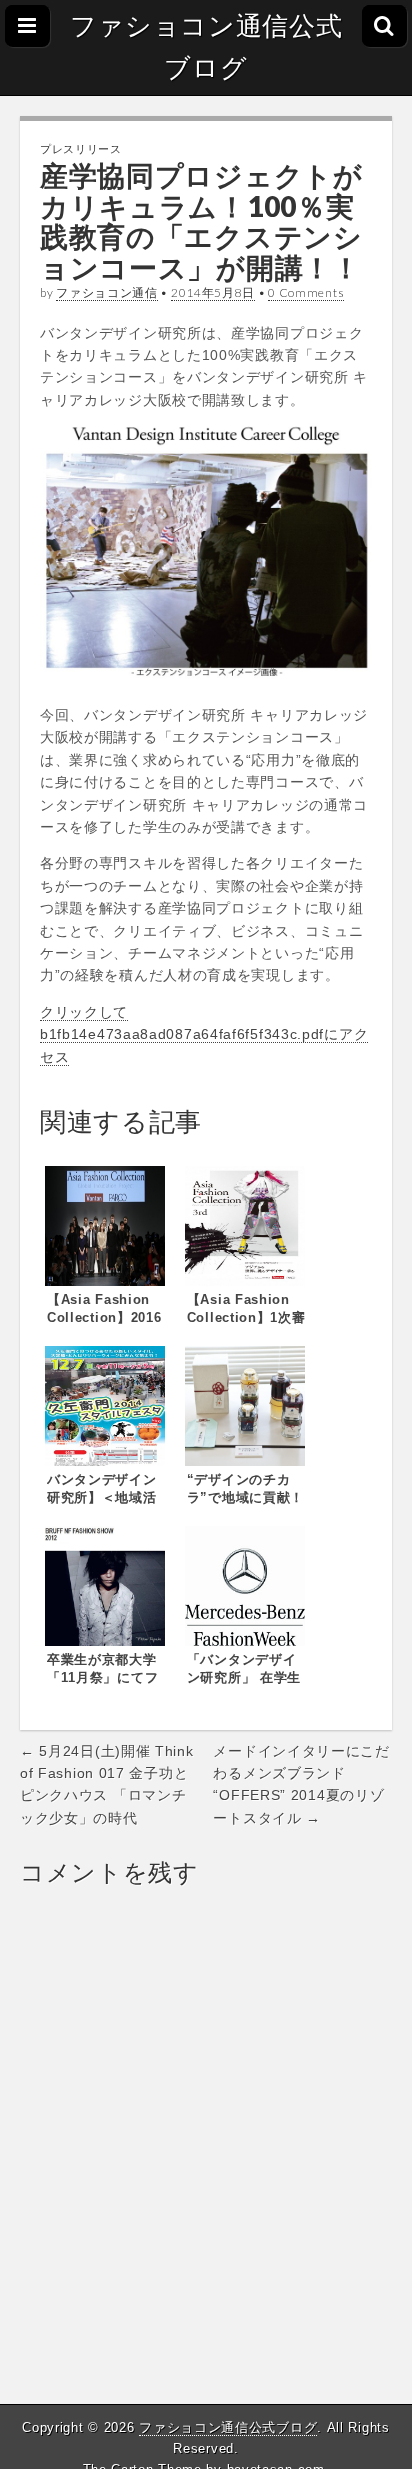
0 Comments (306, 292)
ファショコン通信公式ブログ (206, 47)
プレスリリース (81, 148)
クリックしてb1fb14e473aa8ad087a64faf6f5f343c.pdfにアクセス (204, 1034)
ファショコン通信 (107, 292)
